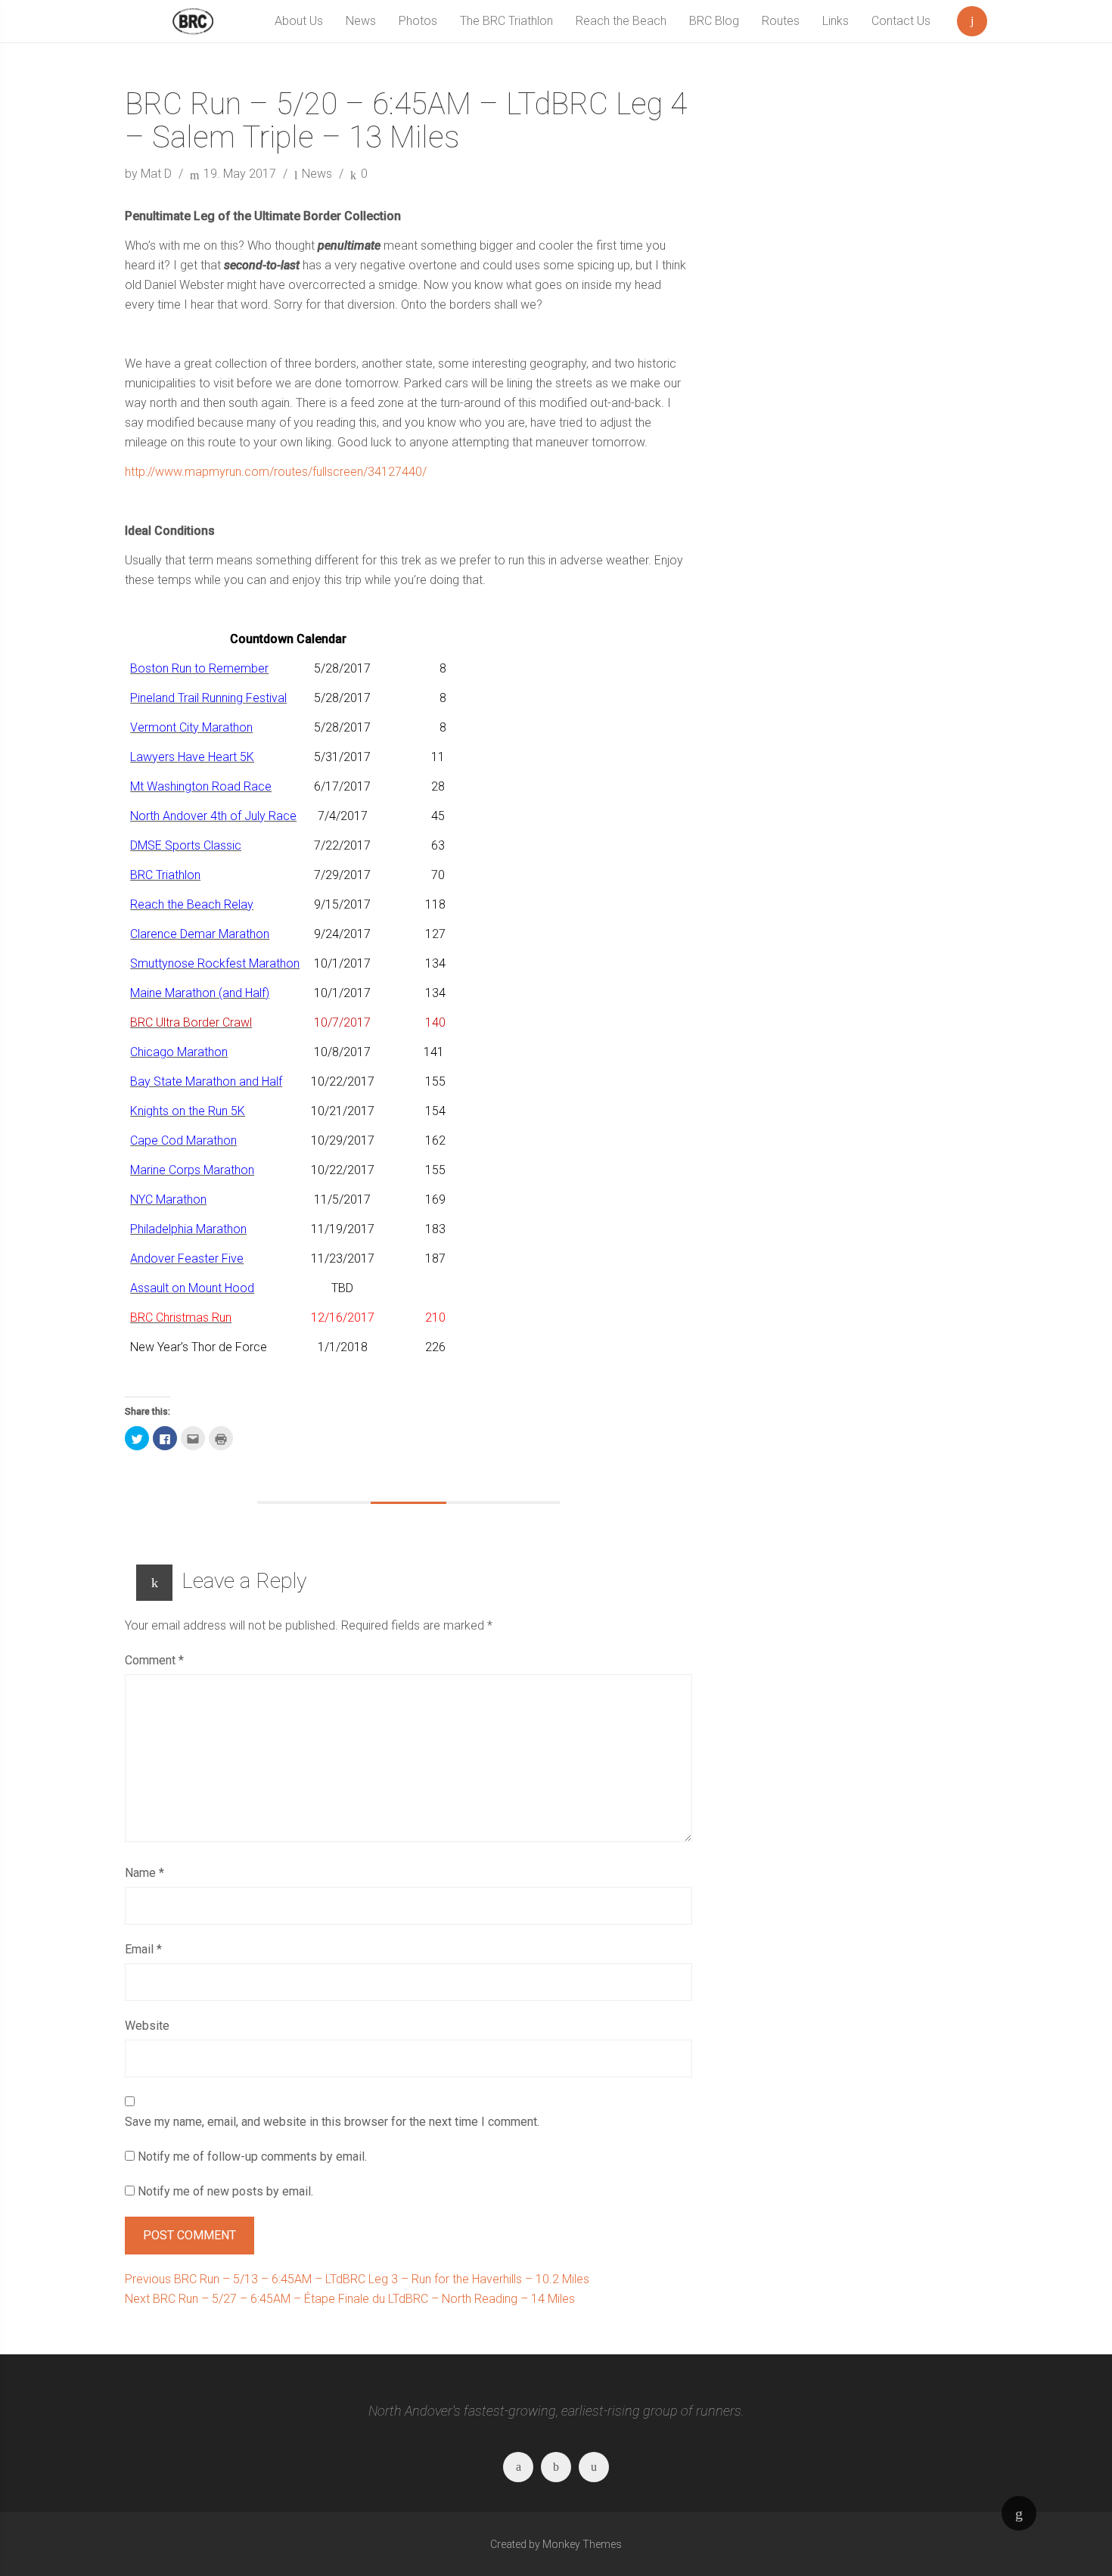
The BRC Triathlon (506, 21)
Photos (418, 21)
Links (836, 21)
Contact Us (901, 21)
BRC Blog (714, 21)
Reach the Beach (621, 21)
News (361, 21)
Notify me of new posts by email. (225, 2191)
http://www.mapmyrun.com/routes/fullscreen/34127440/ (276, 472)
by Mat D (150, 174)
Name (144, 1873)
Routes (781, 21)
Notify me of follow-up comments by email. (252, 2157)
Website (147, 2026)
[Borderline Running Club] (193, 21)
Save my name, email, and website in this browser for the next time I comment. (332, 2122)
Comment (154, 1660)
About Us (299, 21)
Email (143, 1949)
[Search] (972, 18)
